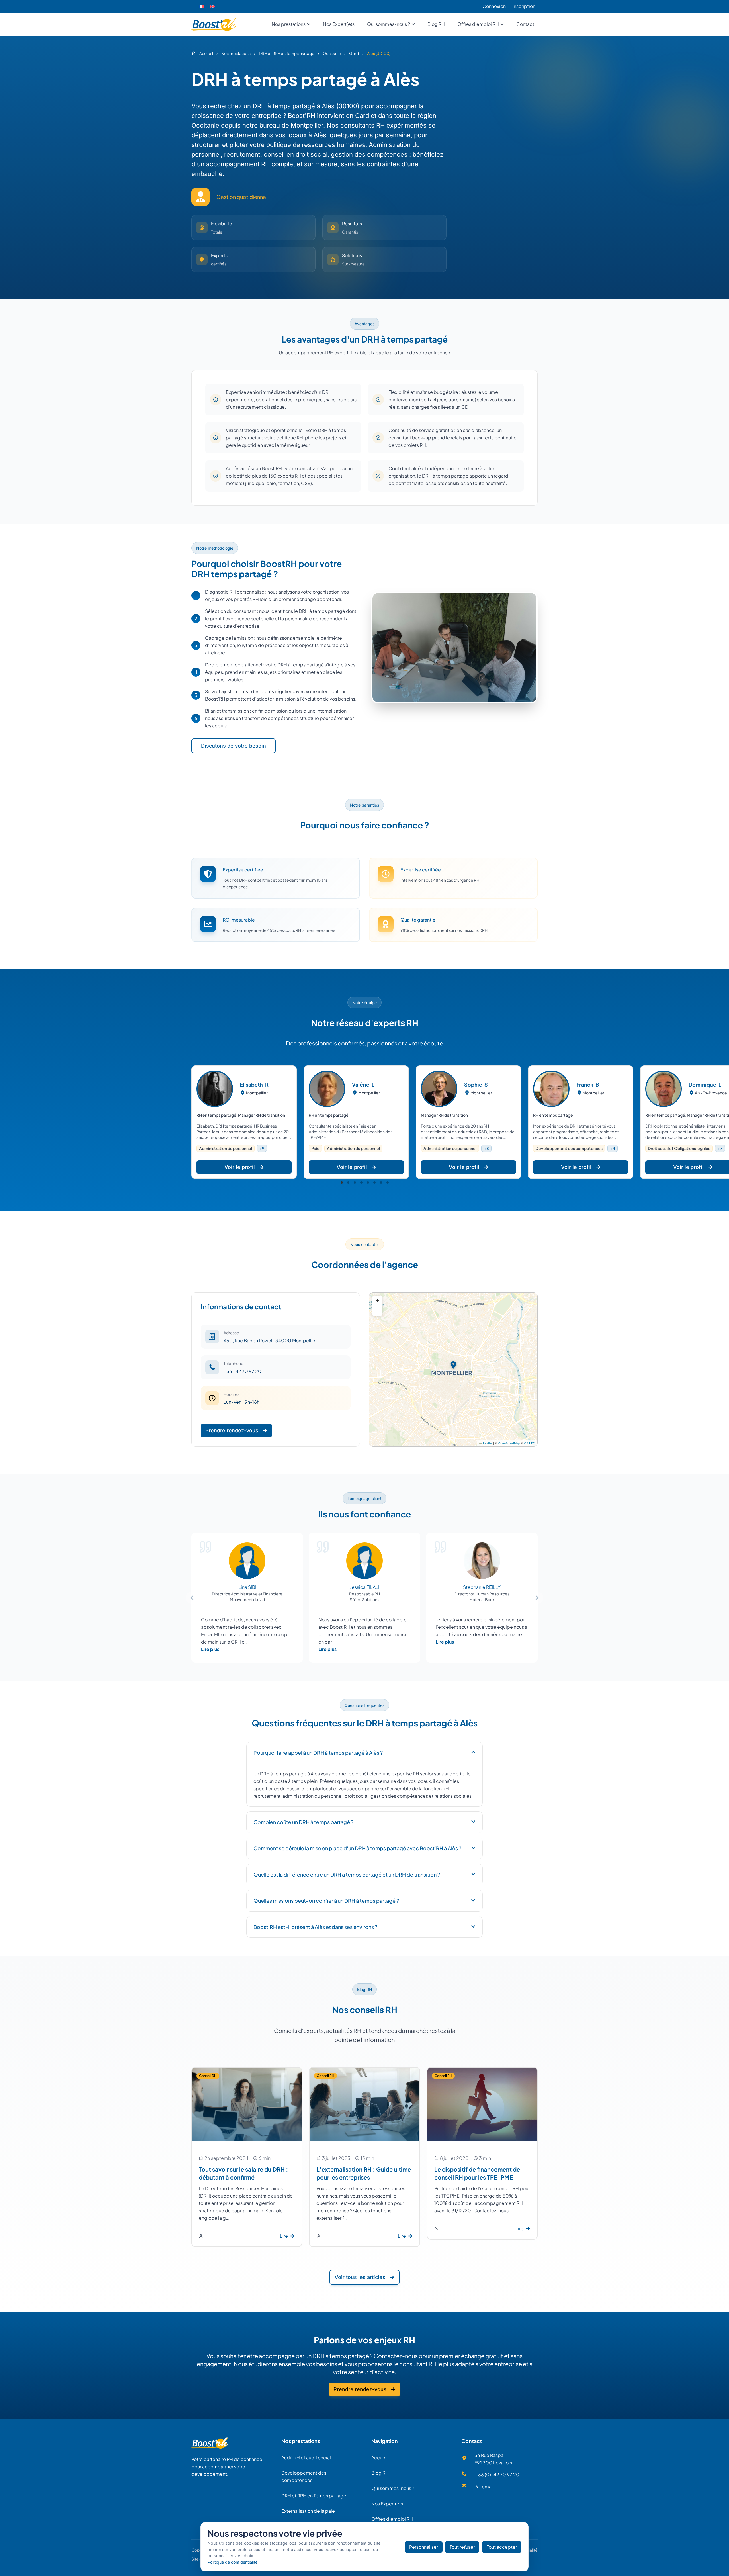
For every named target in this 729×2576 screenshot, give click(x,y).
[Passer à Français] (201, 6)
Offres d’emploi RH (392, 2519)
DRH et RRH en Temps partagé (314, 2496)
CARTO (530, 1443)
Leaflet (487, 1443)
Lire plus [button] (210, 1649)
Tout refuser (462, 2547)
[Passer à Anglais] (212, 6)
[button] (342, 1182)
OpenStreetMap (509, 1443)
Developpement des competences (304, 2476)
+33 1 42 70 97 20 (242, 1371)
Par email (484, 2486)
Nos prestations (301, 2441)
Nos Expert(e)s (387, 2504)
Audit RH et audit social (306, 2457)
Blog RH (380, 2473)
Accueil (379, 2457)
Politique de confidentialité (233, 2562)
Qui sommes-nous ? (393, 2488)
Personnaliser (424, 2547)
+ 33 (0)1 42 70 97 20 (497, 2474)
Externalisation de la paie (308, 2511)
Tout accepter (502, 2547)
